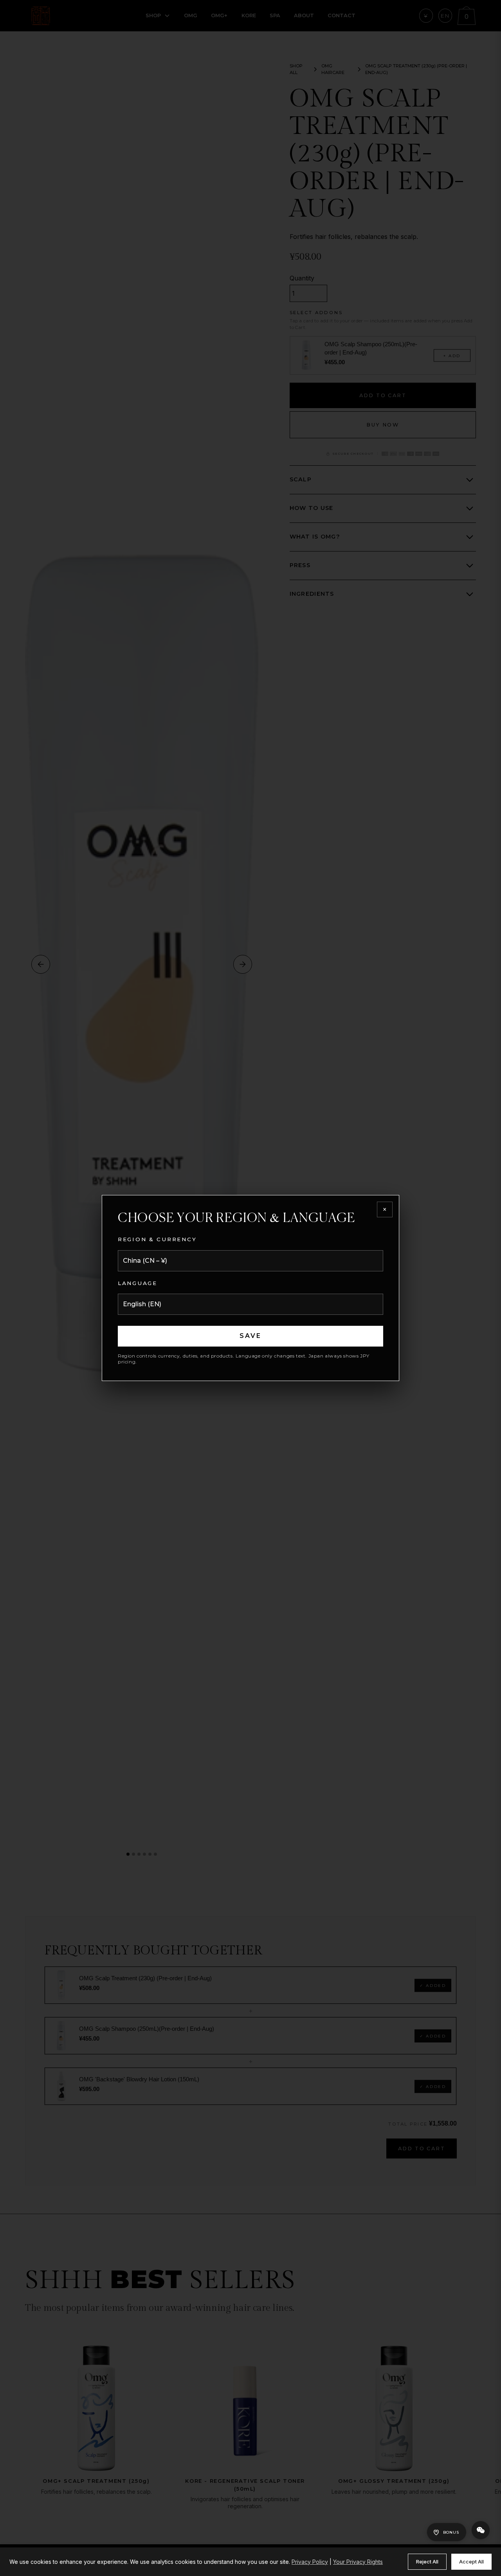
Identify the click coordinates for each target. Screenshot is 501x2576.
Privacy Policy (310, 2562)
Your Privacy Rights (358, 2562)
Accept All (471, 2562)
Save (251, 1336)
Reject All (427, 2562)
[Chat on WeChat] (481, 2530)
